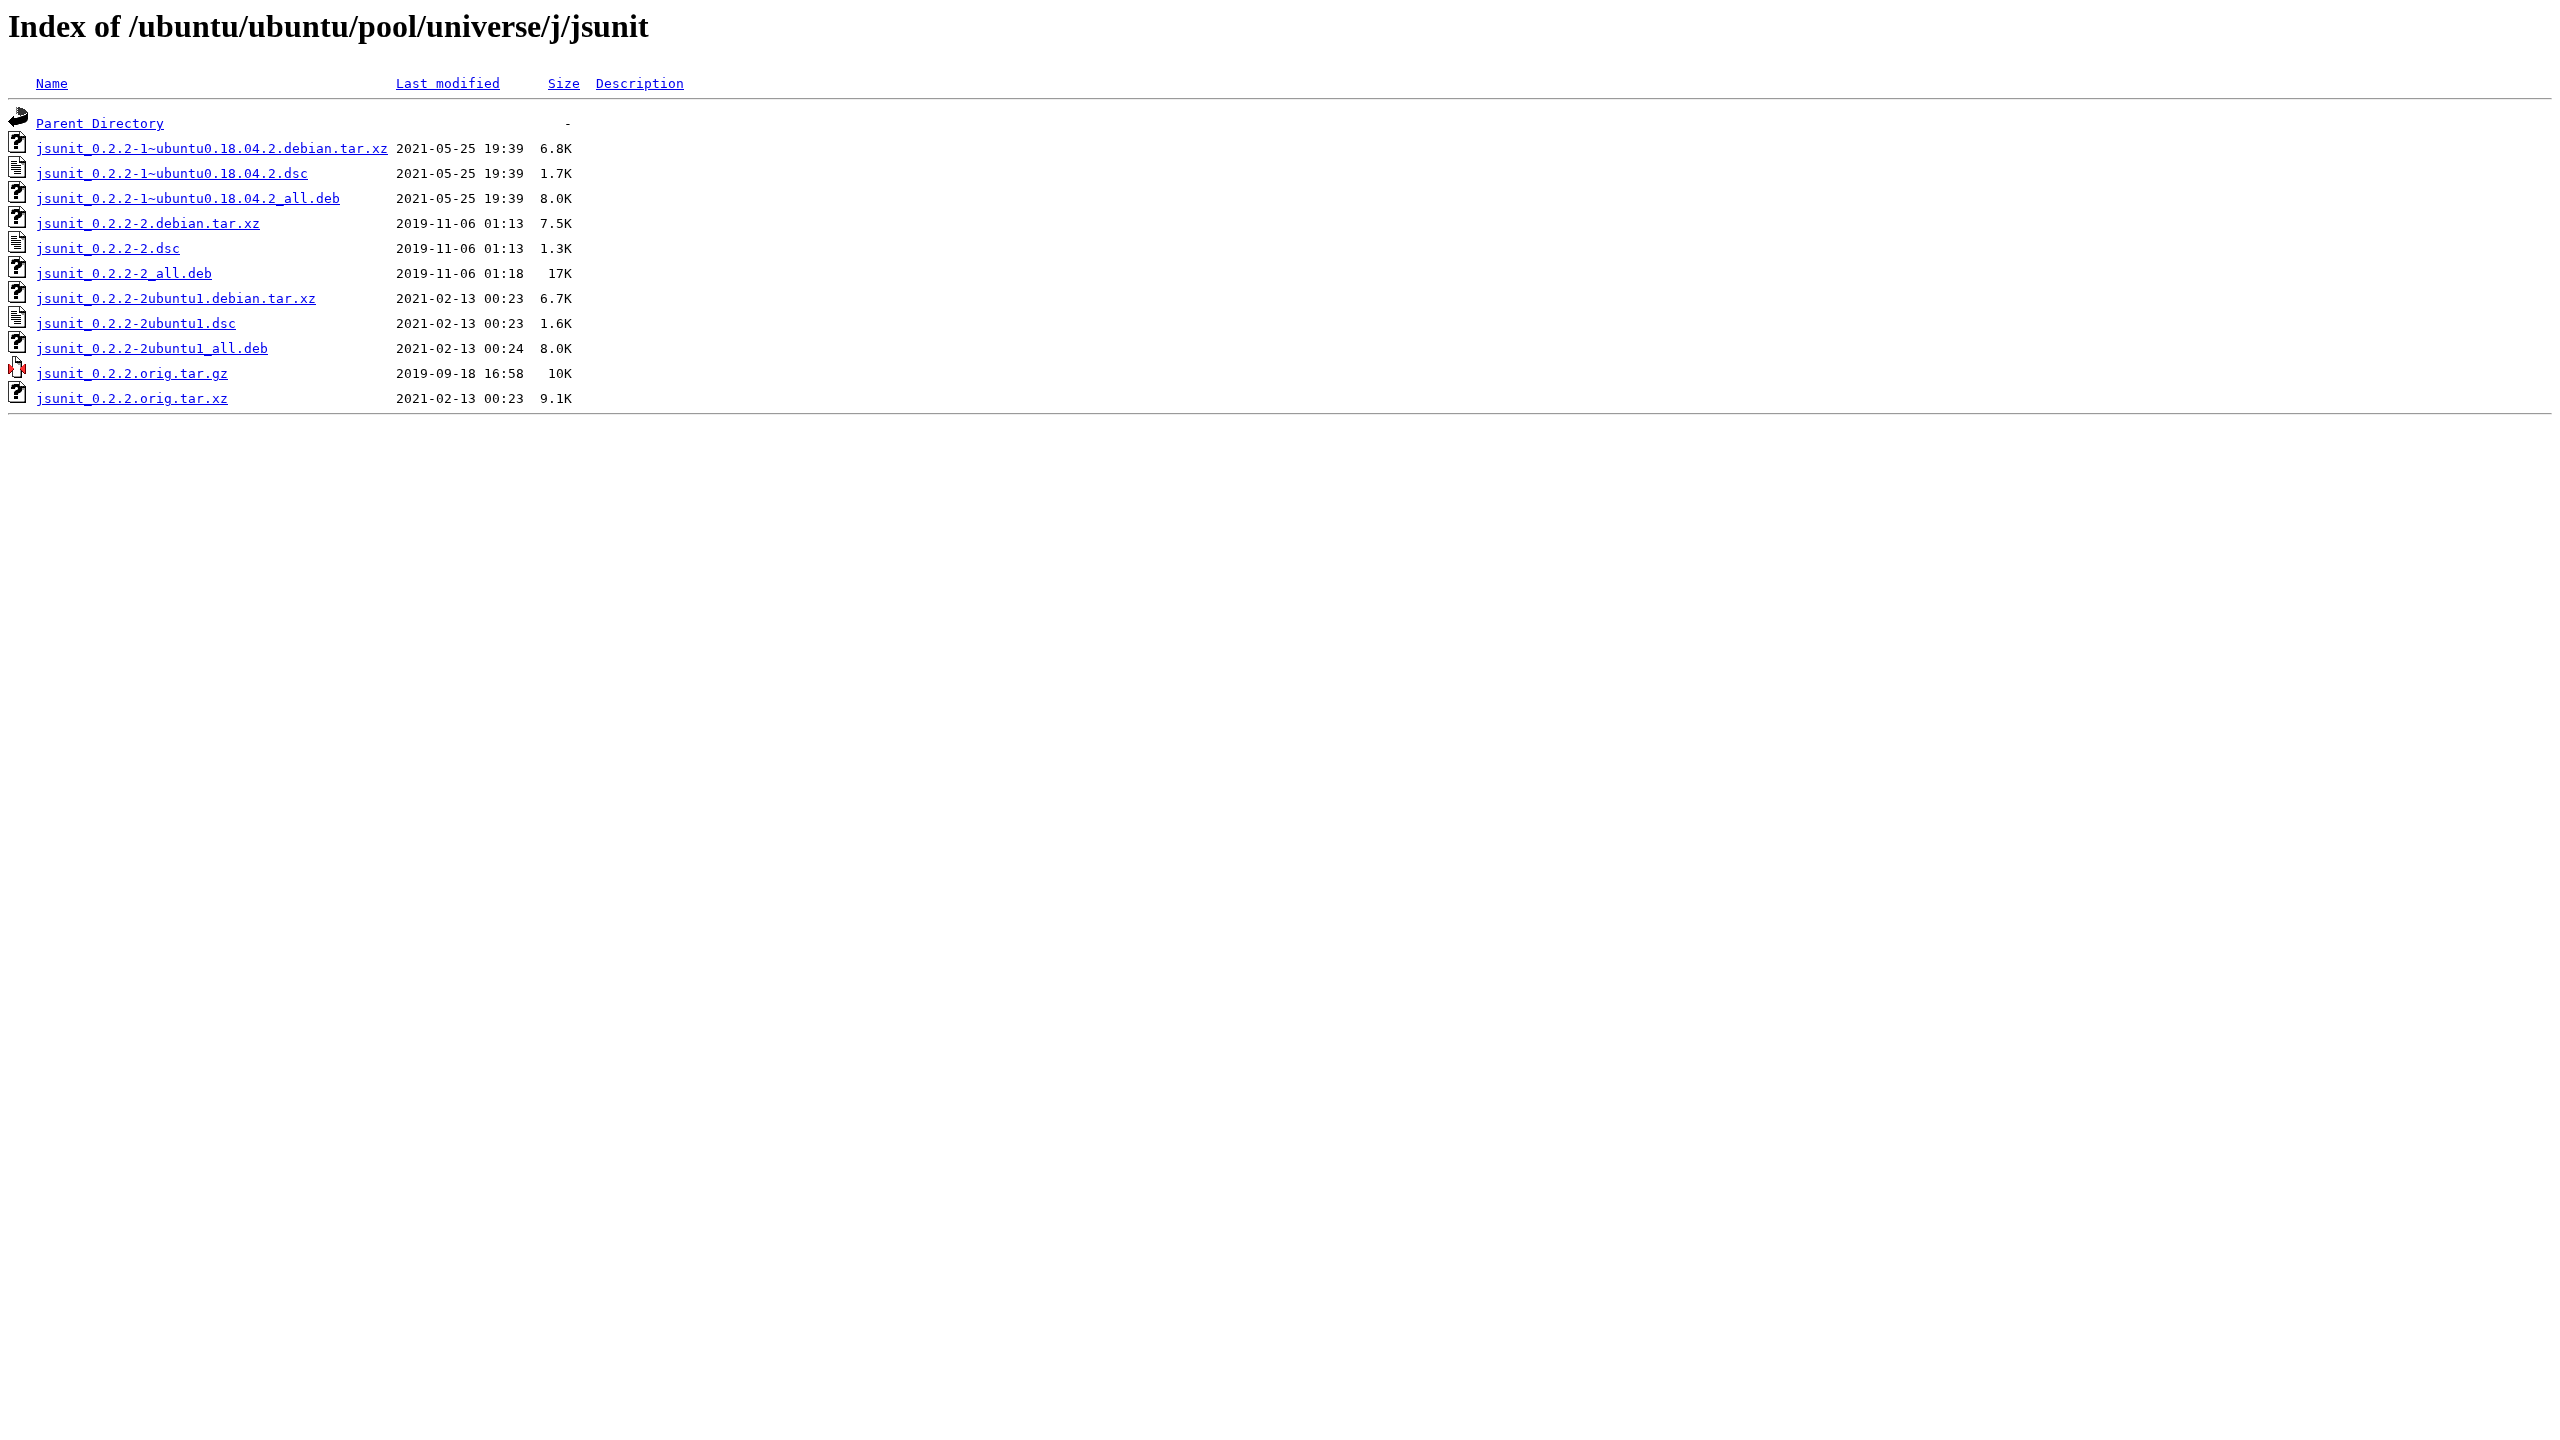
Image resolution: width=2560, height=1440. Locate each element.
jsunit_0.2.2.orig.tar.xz (132, 398)
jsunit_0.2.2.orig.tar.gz (132, 373)
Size (564, 83)
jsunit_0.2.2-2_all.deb (124, 273)
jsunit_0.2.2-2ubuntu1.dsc (136, 323)
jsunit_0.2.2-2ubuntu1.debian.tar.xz (176, 298)
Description (640, 83)
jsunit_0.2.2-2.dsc (108, 248)
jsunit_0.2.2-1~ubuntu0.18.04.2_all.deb (188, 198)
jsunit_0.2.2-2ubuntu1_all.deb (152, 348)
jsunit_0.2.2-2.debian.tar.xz (148, 223)
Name (52, 83)
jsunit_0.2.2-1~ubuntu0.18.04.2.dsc (172, 173)
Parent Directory (100, 123)
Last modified (448, 83)
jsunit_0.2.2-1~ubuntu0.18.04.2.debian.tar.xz (212, 148)
